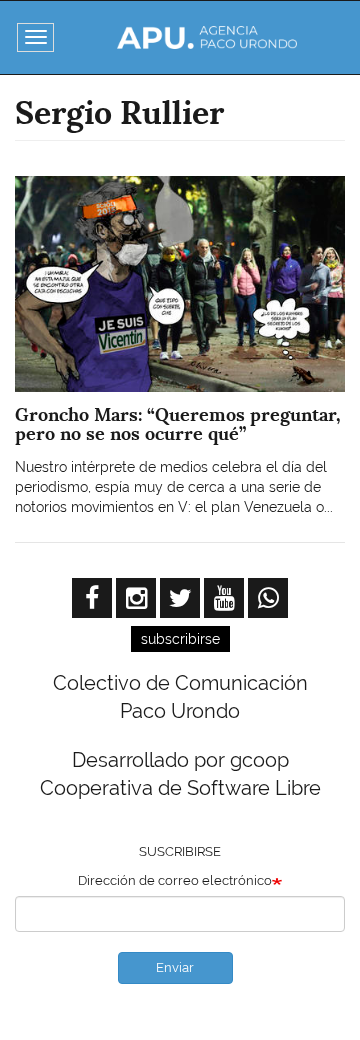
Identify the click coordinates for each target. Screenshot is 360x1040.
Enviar (175, 967)
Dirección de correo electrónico (175, 880)
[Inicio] (207, 37)
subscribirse (180, 639)
